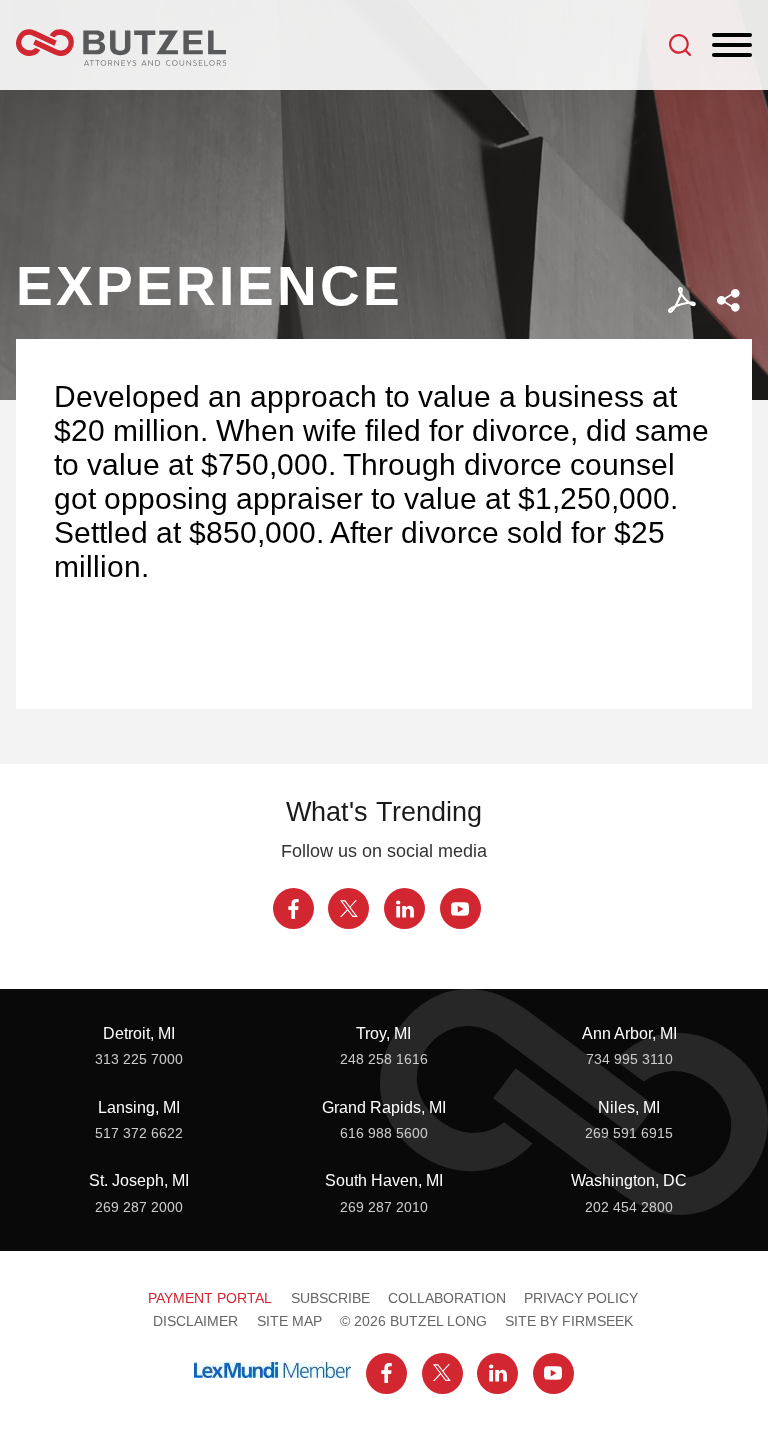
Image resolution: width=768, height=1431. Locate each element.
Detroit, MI (139, 1033)
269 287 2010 (384, 1207)
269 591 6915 (629, 1133)
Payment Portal (210, 1298)
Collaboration (447, 1298)
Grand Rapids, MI (384, 1107)
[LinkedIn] (404, 908)
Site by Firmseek (569, 1321)
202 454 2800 (629, 1207)
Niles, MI (629, 1107)
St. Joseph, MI (139, 1180)
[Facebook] (293, 908)
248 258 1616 (384, 1059)
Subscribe (330, 1298)
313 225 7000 (139, 1059)
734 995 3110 (629, 1059)
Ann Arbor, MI (629, 1033)
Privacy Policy (581, 1298)
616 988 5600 (384, 1133)
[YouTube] (460, 908)
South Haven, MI (384, 1180)
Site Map (289, 1321)
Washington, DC (629, 1180)
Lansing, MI (139, 1107)
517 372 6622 (139, 1133)
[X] (348, 908)
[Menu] (732, 46)
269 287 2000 (139, 1207)
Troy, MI (383, 1033)
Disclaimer (195, 1321)
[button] (728, 300)
